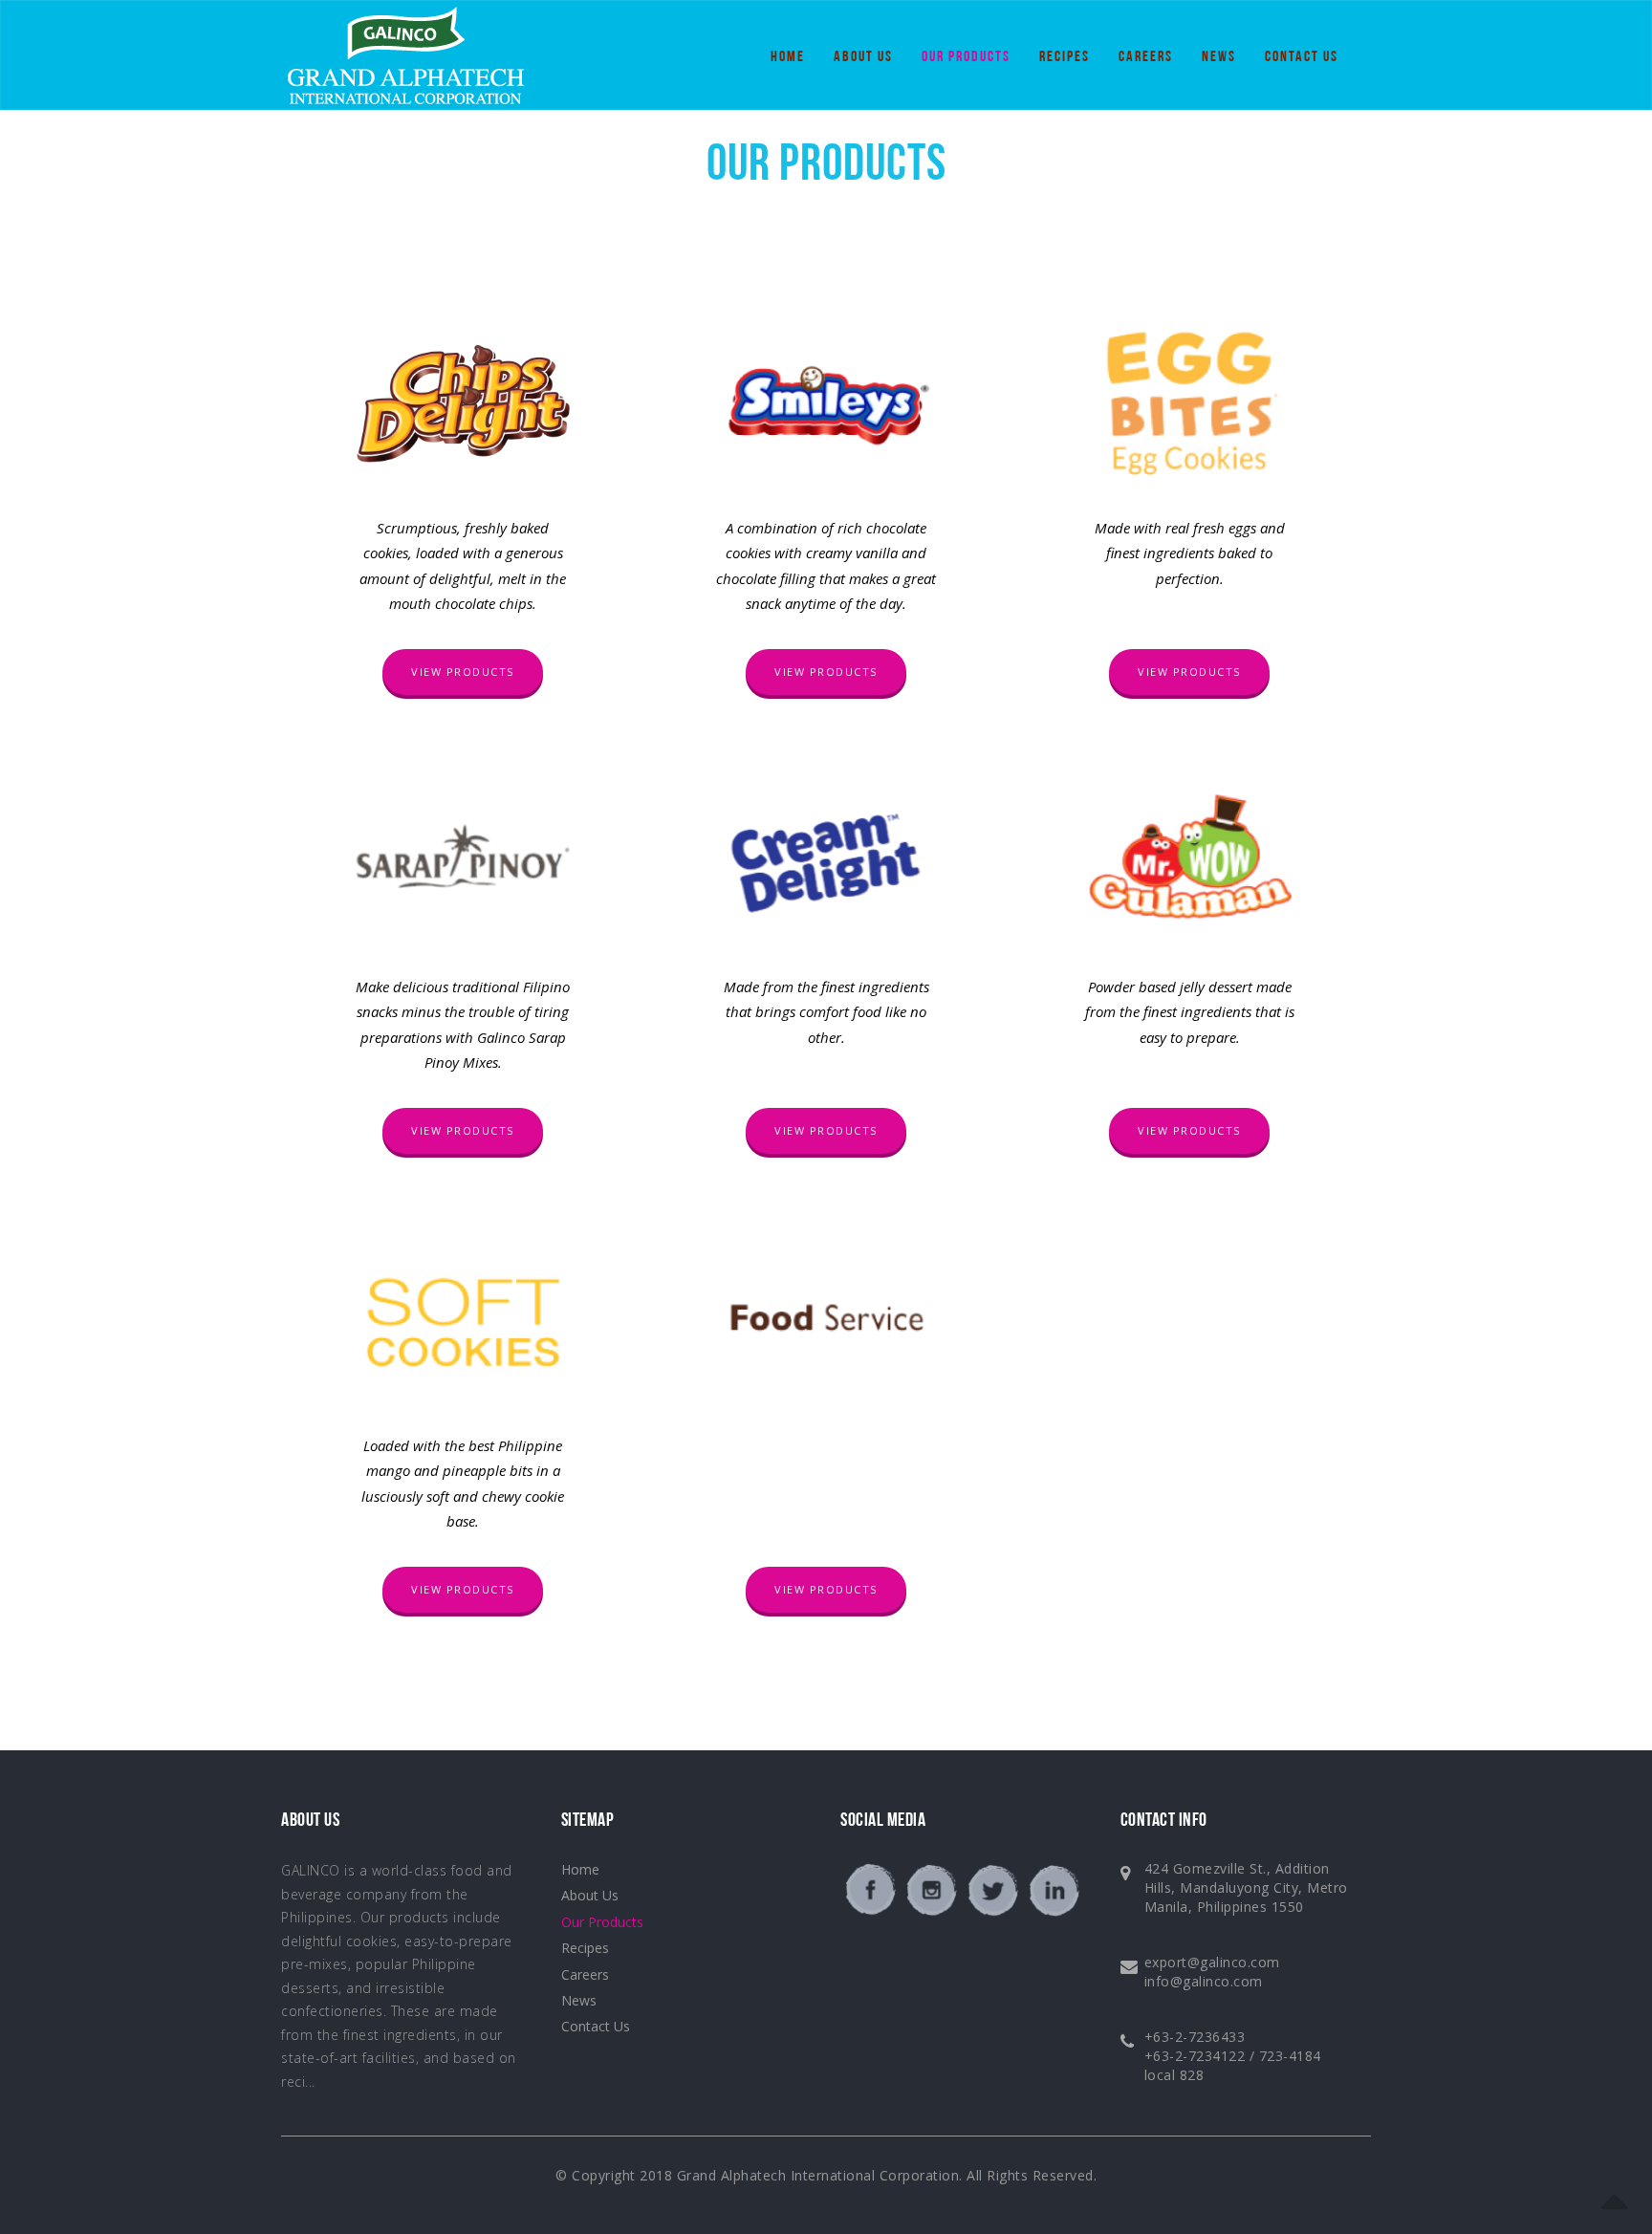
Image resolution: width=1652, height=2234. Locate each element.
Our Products (966, 57)
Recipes (1065, 57)
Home (788, 57)
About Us (863, 57)
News (1219, 57)
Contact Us (1302, 57)
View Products (463, 672)
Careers (1146, 57)
